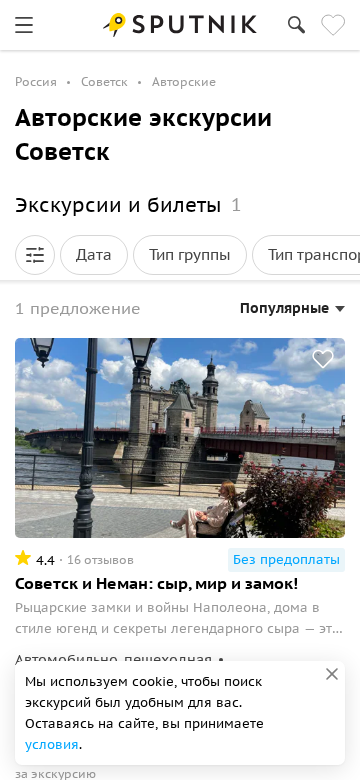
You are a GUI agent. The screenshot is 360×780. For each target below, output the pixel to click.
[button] (35, 255)
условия (52, 744)
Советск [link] (104, 81)
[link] (24, 25)
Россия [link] (36, 81)
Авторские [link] (184, 81)
